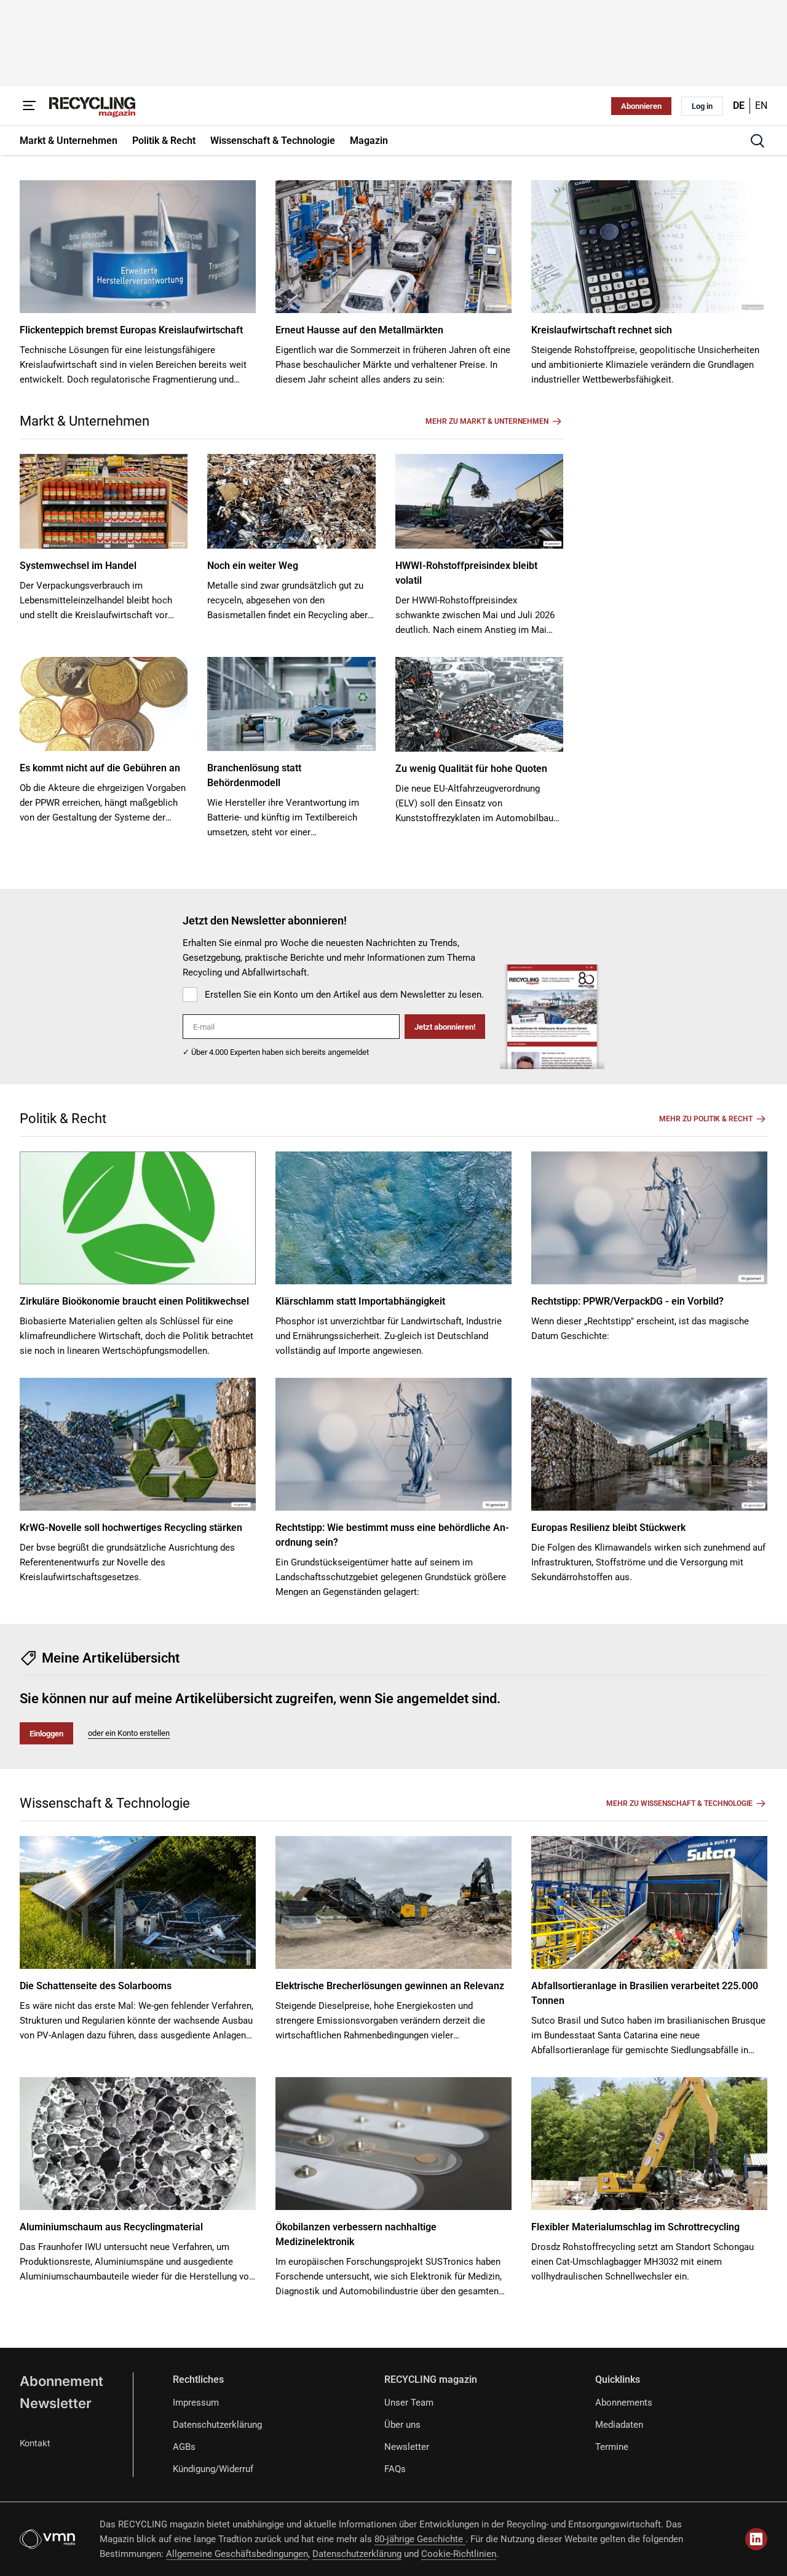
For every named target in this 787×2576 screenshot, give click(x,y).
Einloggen (46, 1734)
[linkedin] (756, 2539)
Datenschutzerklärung (217, 2425)
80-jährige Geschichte (420, 2539)
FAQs (395, 2469)
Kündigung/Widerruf (213, 2469)
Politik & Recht (63, 1119)
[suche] (757, 141)
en (761, 105)
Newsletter (56, 2403)
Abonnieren (641, 106)
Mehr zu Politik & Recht (706, 1119)
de (739, 105)
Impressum (196, 2403)
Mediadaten (619, 2425)
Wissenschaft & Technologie (105, 1803)
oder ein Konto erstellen (129, 1733)
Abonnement (61, 2381)
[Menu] (30, 106)
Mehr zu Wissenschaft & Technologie (679, 1803)
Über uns (402, 2425)
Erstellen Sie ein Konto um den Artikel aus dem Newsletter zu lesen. (344, 995)
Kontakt (35, 2443)
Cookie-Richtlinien (459, 2554)
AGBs (184, 2447)
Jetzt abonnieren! (445, 1027)
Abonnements (624, 2403)
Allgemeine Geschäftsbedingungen (237, 2554)
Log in (702, 106)
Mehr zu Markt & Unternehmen (487, 421)
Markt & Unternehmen (85, 421)
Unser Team (409, 2403)
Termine (612, 2447)
